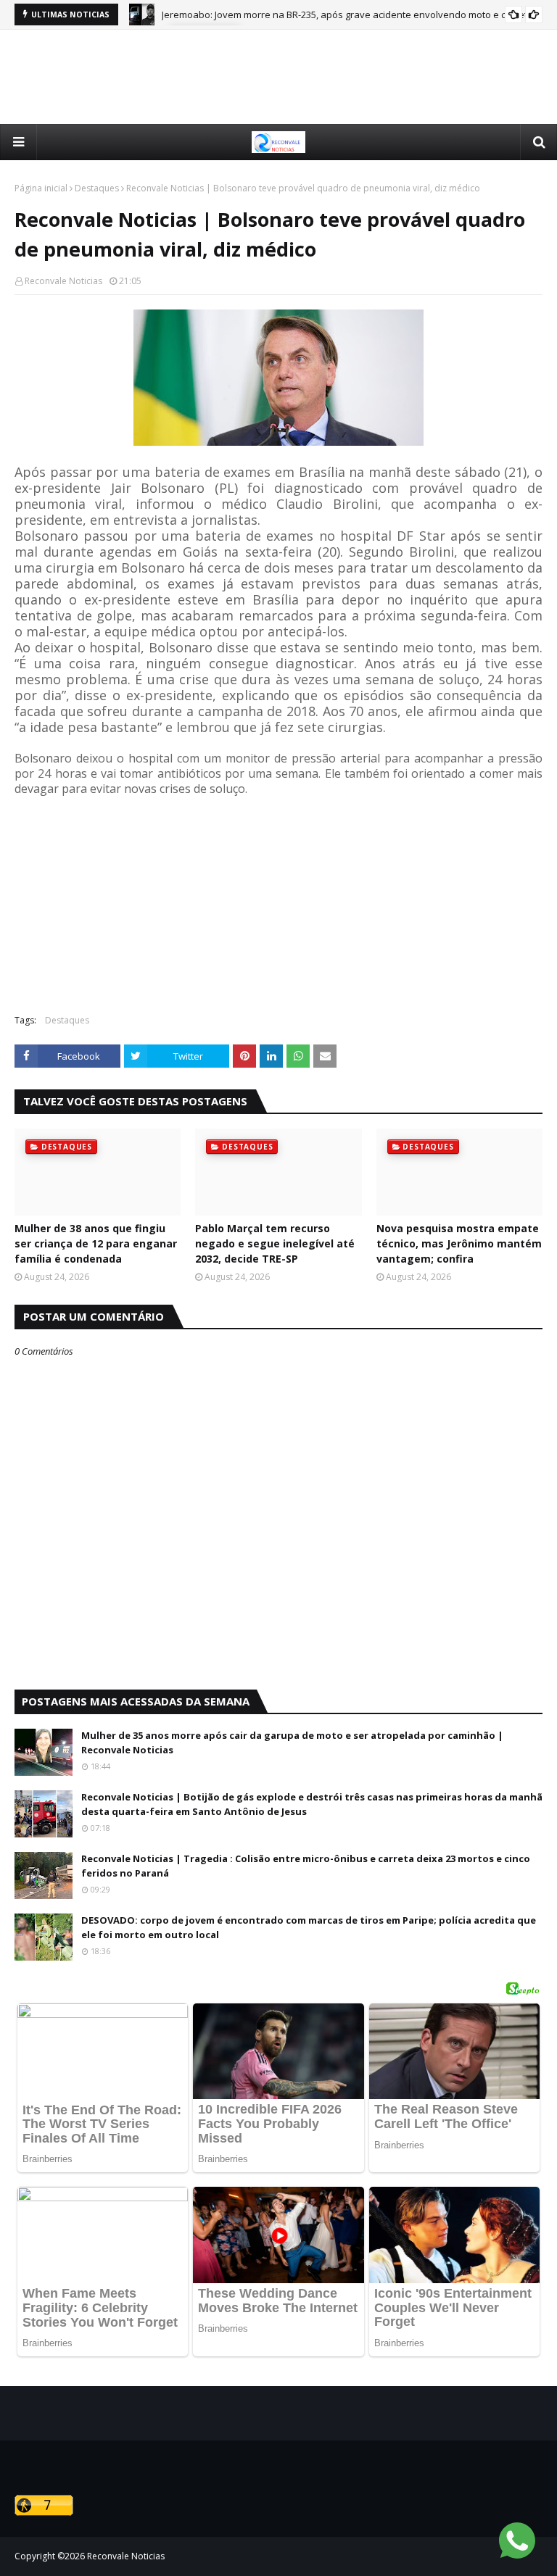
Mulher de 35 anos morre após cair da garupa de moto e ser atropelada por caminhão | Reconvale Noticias (292, 1742)
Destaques (97, 188)
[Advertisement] (278, 77)
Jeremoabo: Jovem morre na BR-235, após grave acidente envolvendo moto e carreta (347, 14)
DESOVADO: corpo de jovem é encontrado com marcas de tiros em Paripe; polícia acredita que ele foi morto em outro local (309, 1927)
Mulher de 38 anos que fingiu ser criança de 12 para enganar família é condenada (96, 1243)
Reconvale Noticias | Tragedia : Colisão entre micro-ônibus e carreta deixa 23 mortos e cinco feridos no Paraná (306, 1866)
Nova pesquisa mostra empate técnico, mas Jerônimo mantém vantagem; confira (459, 1243)
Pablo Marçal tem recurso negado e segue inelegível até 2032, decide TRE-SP (275, 1243)
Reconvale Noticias (63, 281)
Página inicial (41, 188)
